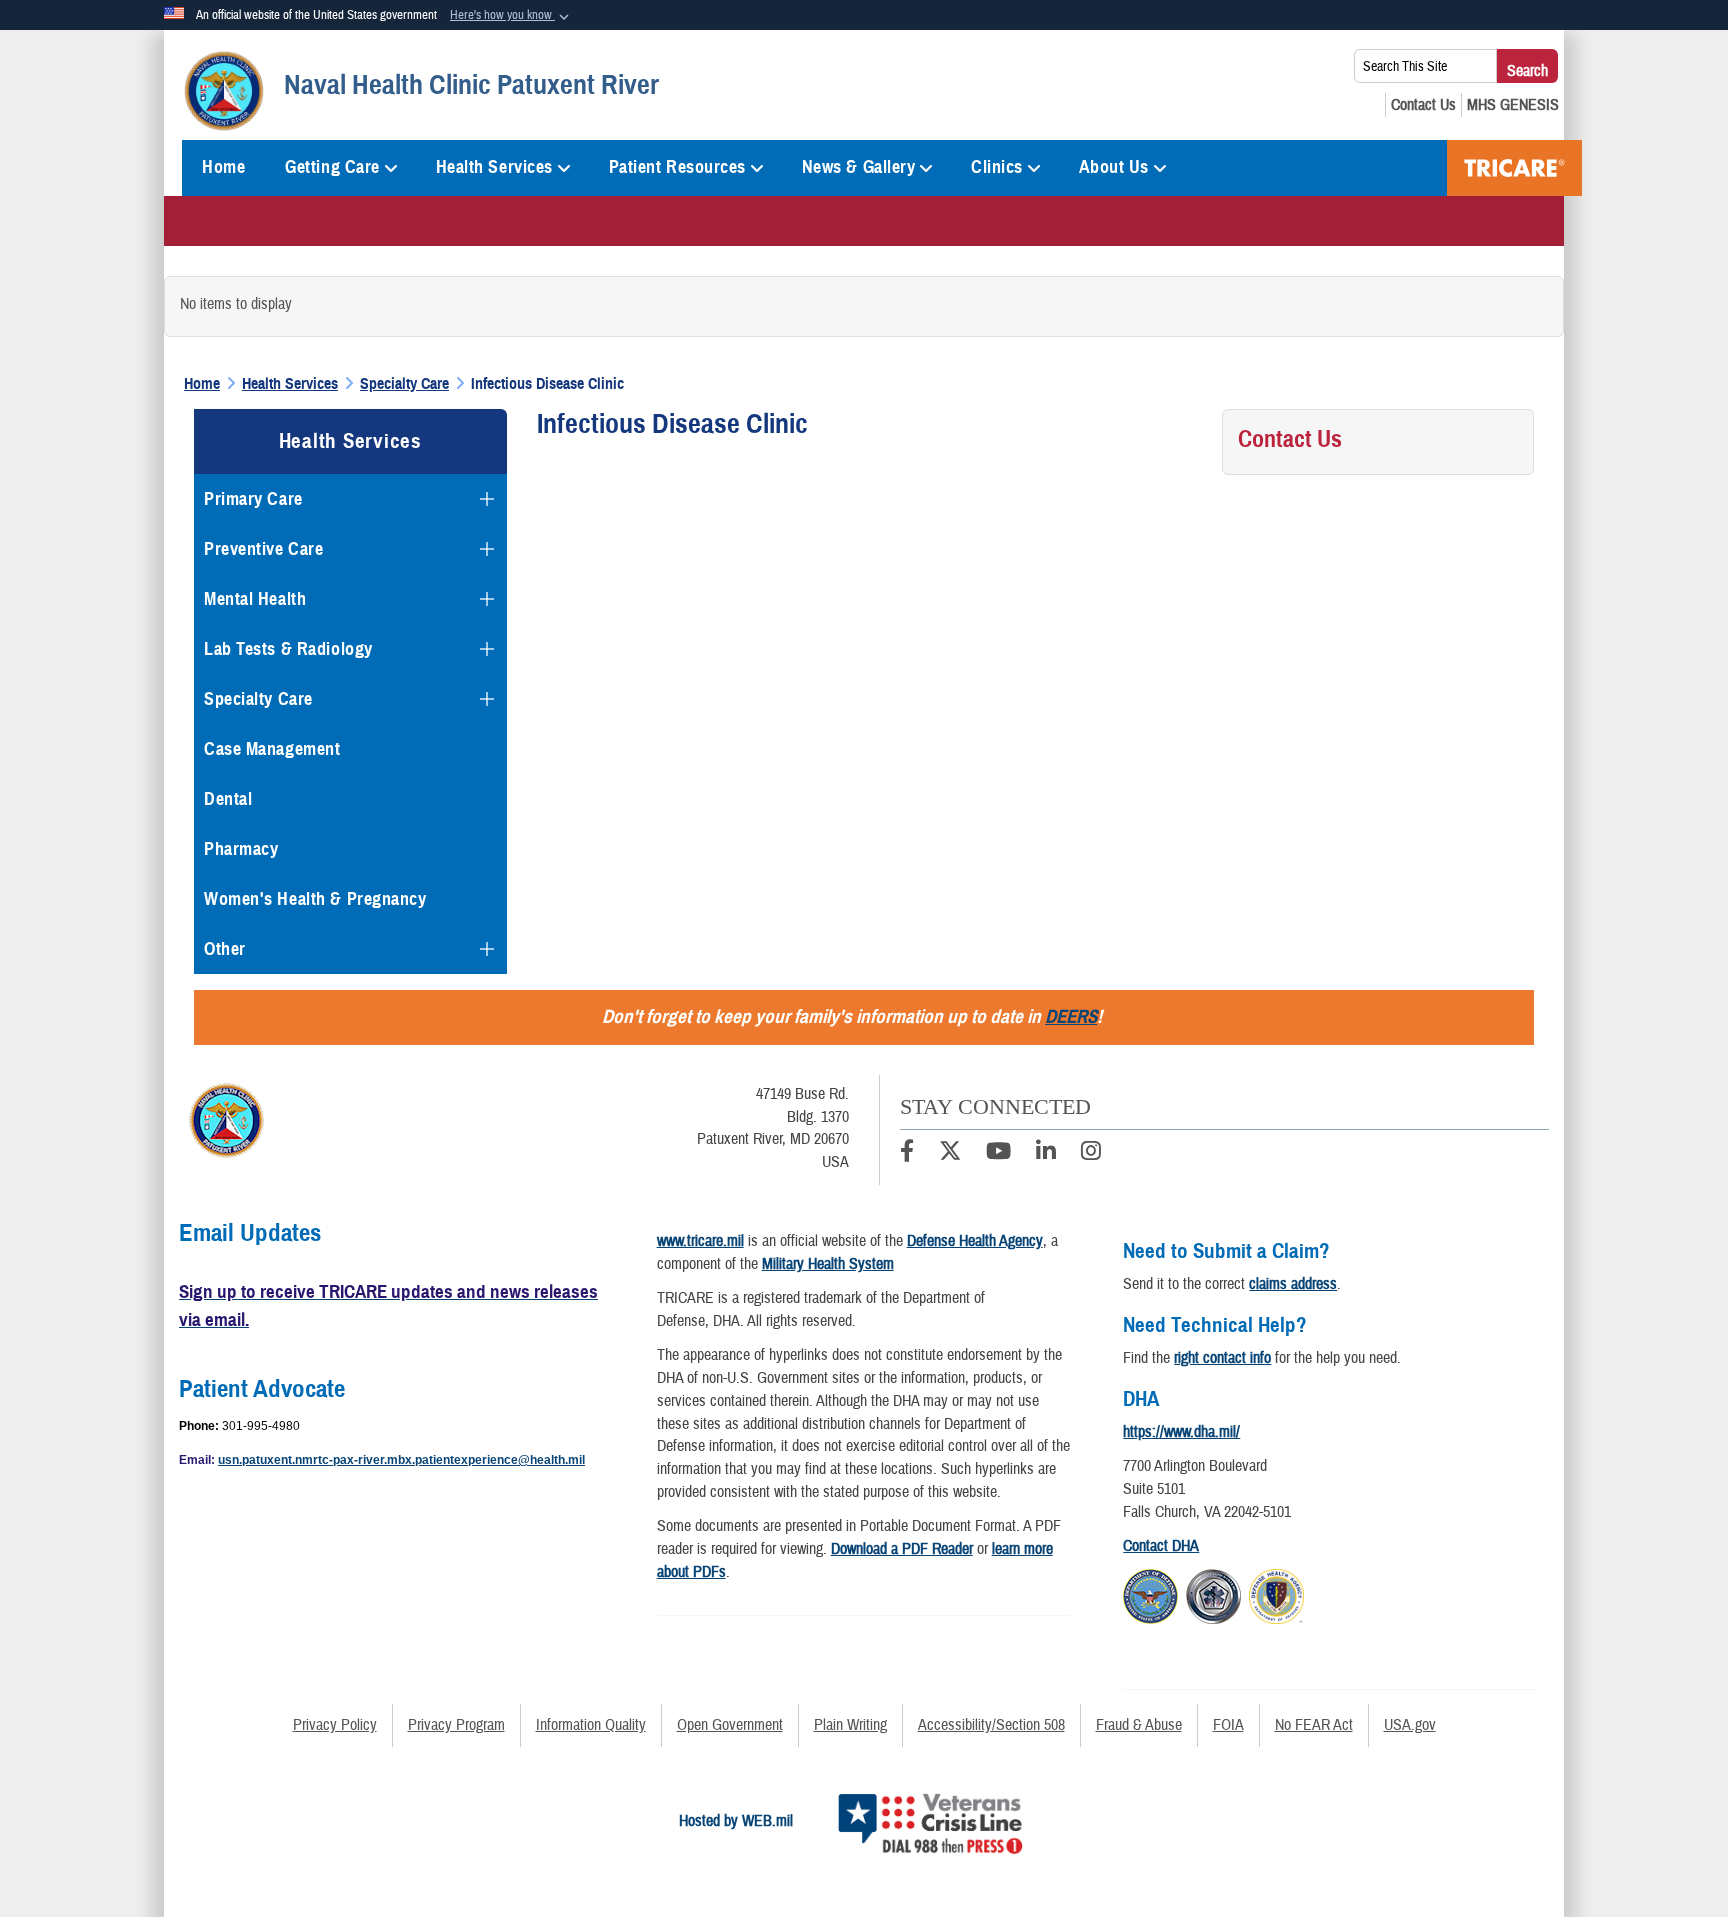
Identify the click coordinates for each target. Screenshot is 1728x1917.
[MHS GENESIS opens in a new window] (1513, 105)
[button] (511, 16)
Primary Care (253, 499)
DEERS (1071, 1016)
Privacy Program (456, 1725)
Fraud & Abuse (1139, 1725)
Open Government (730, 1725)
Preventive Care (263, 549)
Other (225, 949)
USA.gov (1410, 1725)
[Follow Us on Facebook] (907, 1154)
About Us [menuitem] (1114, 167)
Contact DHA (1161, 1546)
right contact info (1222, 1358)
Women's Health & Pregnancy (315, 899)
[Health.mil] (1213, 1593)
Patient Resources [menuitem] (678, 167)
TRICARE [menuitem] (1514, 168)
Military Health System (828, 1264)
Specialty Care (258, 699)
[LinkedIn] (1046, 1154)
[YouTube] (998, 1154)
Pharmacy (241, 849)
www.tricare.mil (700, 1241)
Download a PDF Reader (902, 1549)
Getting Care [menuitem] (332, 167)
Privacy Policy (335, 1725)
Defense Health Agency (975, 1241)
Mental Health (255, 599)
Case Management (272, 749)
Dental (228, 799)
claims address (1293, 1284)
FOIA (1228, 1725)
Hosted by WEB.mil (736, 1821)
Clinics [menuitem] (997, 167)
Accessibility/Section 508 (991, 1725)
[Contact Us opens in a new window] (1423, 105)
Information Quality (591, 1725)
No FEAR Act (1314, 1725)
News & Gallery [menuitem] (859, 167)
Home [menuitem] (223, 167)
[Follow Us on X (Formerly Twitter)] (950, 1154)
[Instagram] (1091, 1154)
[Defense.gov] (1150, 1593)
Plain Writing (850, 1725)
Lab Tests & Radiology (288, 649)
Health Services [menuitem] (494, 167)
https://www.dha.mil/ (1181, 1432)
